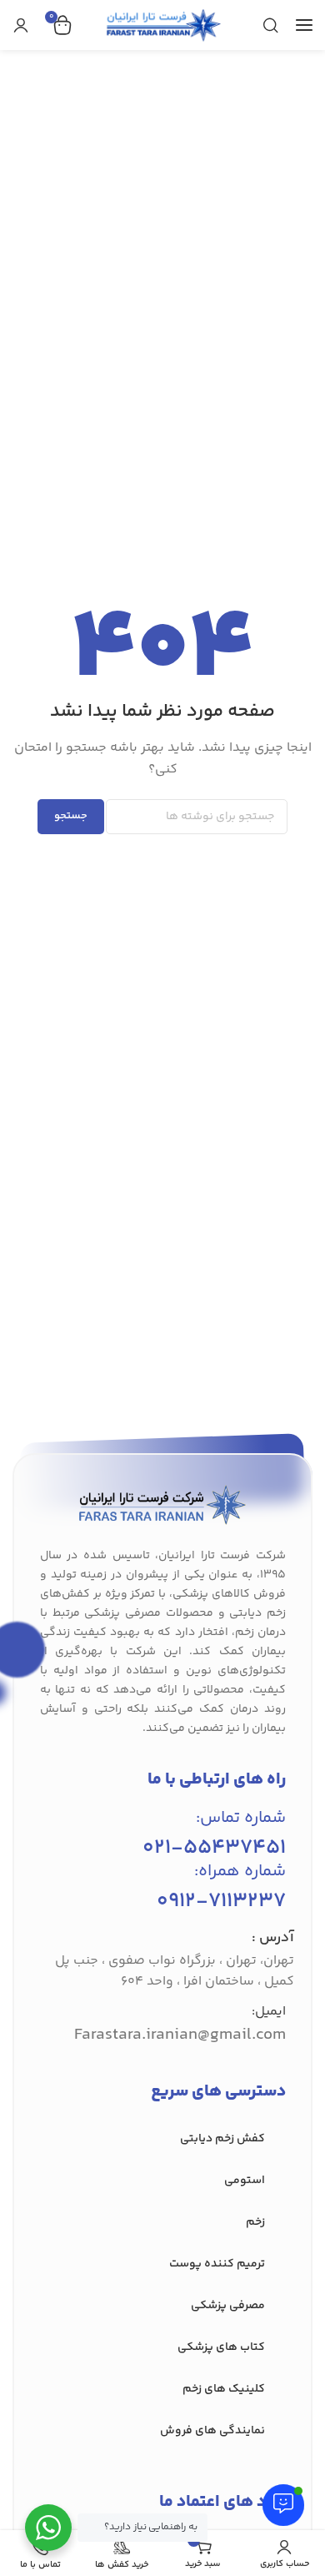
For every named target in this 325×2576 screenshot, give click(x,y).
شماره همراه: (240, 1872)
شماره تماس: (241, 1818)
